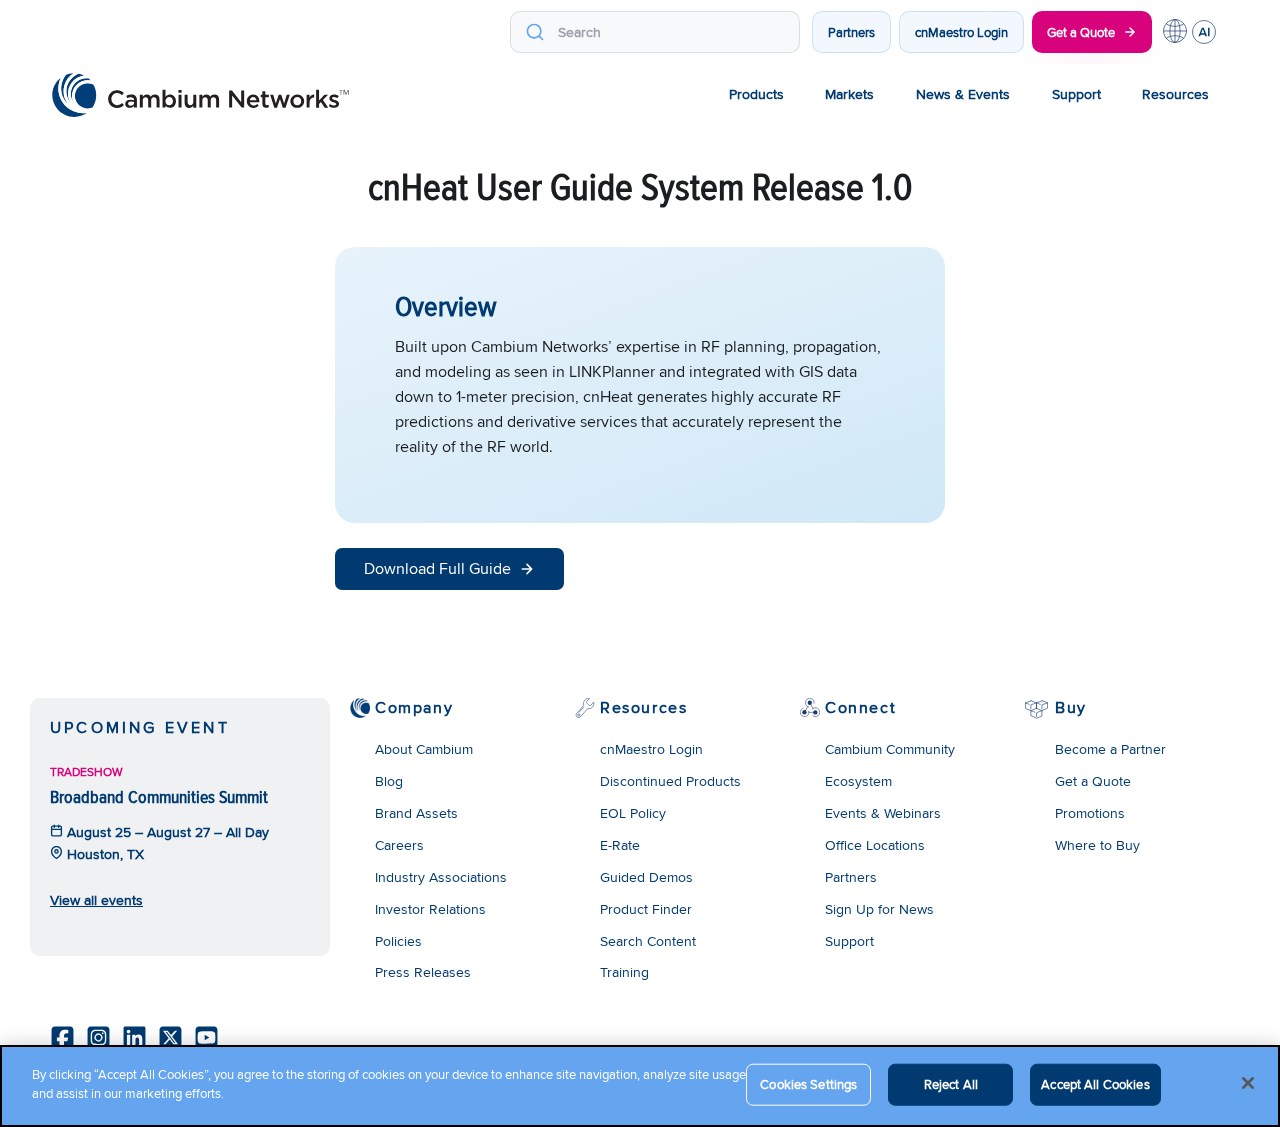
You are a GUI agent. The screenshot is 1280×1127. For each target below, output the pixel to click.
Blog (389, 781)
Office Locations (875, 845)
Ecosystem (858, 781)
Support (1076, 94)
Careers (399, 845)
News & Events (963, 94)
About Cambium (424, 749)
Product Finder (646, 909)
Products (756, 94)
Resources (1175, 94)
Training (624, 972)
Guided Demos (646, 877)
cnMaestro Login (961, 32)
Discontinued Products (670, 781)
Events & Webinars (883, 813)
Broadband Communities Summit (159, 796)
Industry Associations (441, 877)
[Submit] (534, 32)
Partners (851, 32)
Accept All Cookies (1095, 1084)
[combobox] (655, 32)
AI (1204, 32)
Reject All (951, 1084)
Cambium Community (890, 749)
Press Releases (423, 972)
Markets (849, 94)
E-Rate (620, 845)
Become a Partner (1110, 749)
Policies (398, 941)
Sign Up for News (879, 909)
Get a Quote (1081, 32)
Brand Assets (416, 813)
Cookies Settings (808, 1084)
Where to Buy (1097, 845)
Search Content (648, 941)
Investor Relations (430, 909)
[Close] (1248, 1083)
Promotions (1090, 813)
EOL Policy (633, 813)
